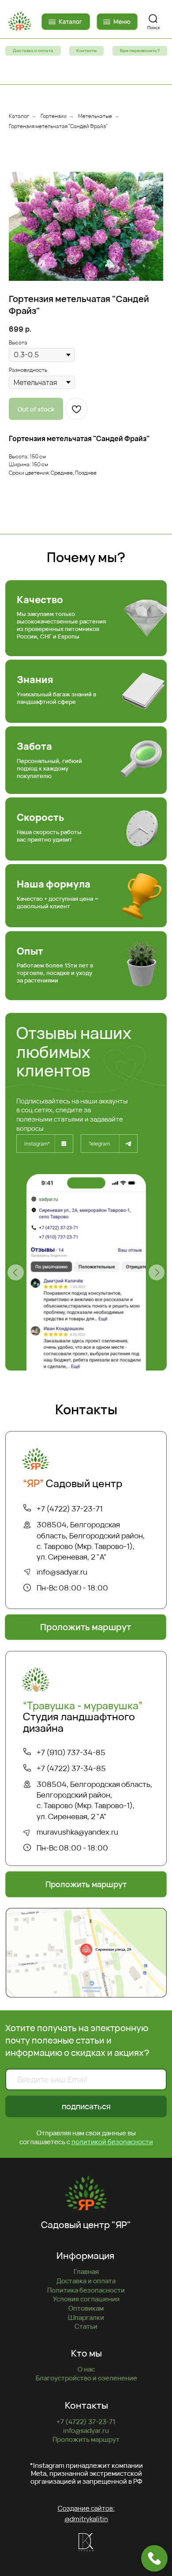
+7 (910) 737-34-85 (71, 1752)
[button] (140, 51)
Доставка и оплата (86, 2281)
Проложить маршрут (86, 2439)
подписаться (86, 2106)
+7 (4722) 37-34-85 (71, 1768)
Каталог (19, 116)
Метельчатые (95, 116)
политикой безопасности (112, 2142)
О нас (86, 2369)
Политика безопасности (86, 2290)
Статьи (86, 2326)
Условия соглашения (86, 2299)
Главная (86, 2271)
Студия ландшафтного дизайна (83, 1717)
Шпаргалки (86, 2317)
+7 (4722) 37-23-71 (70, 1509)
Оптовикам (86, 2308)
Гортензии (54, 116)
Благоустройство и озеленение (86, 2378)
